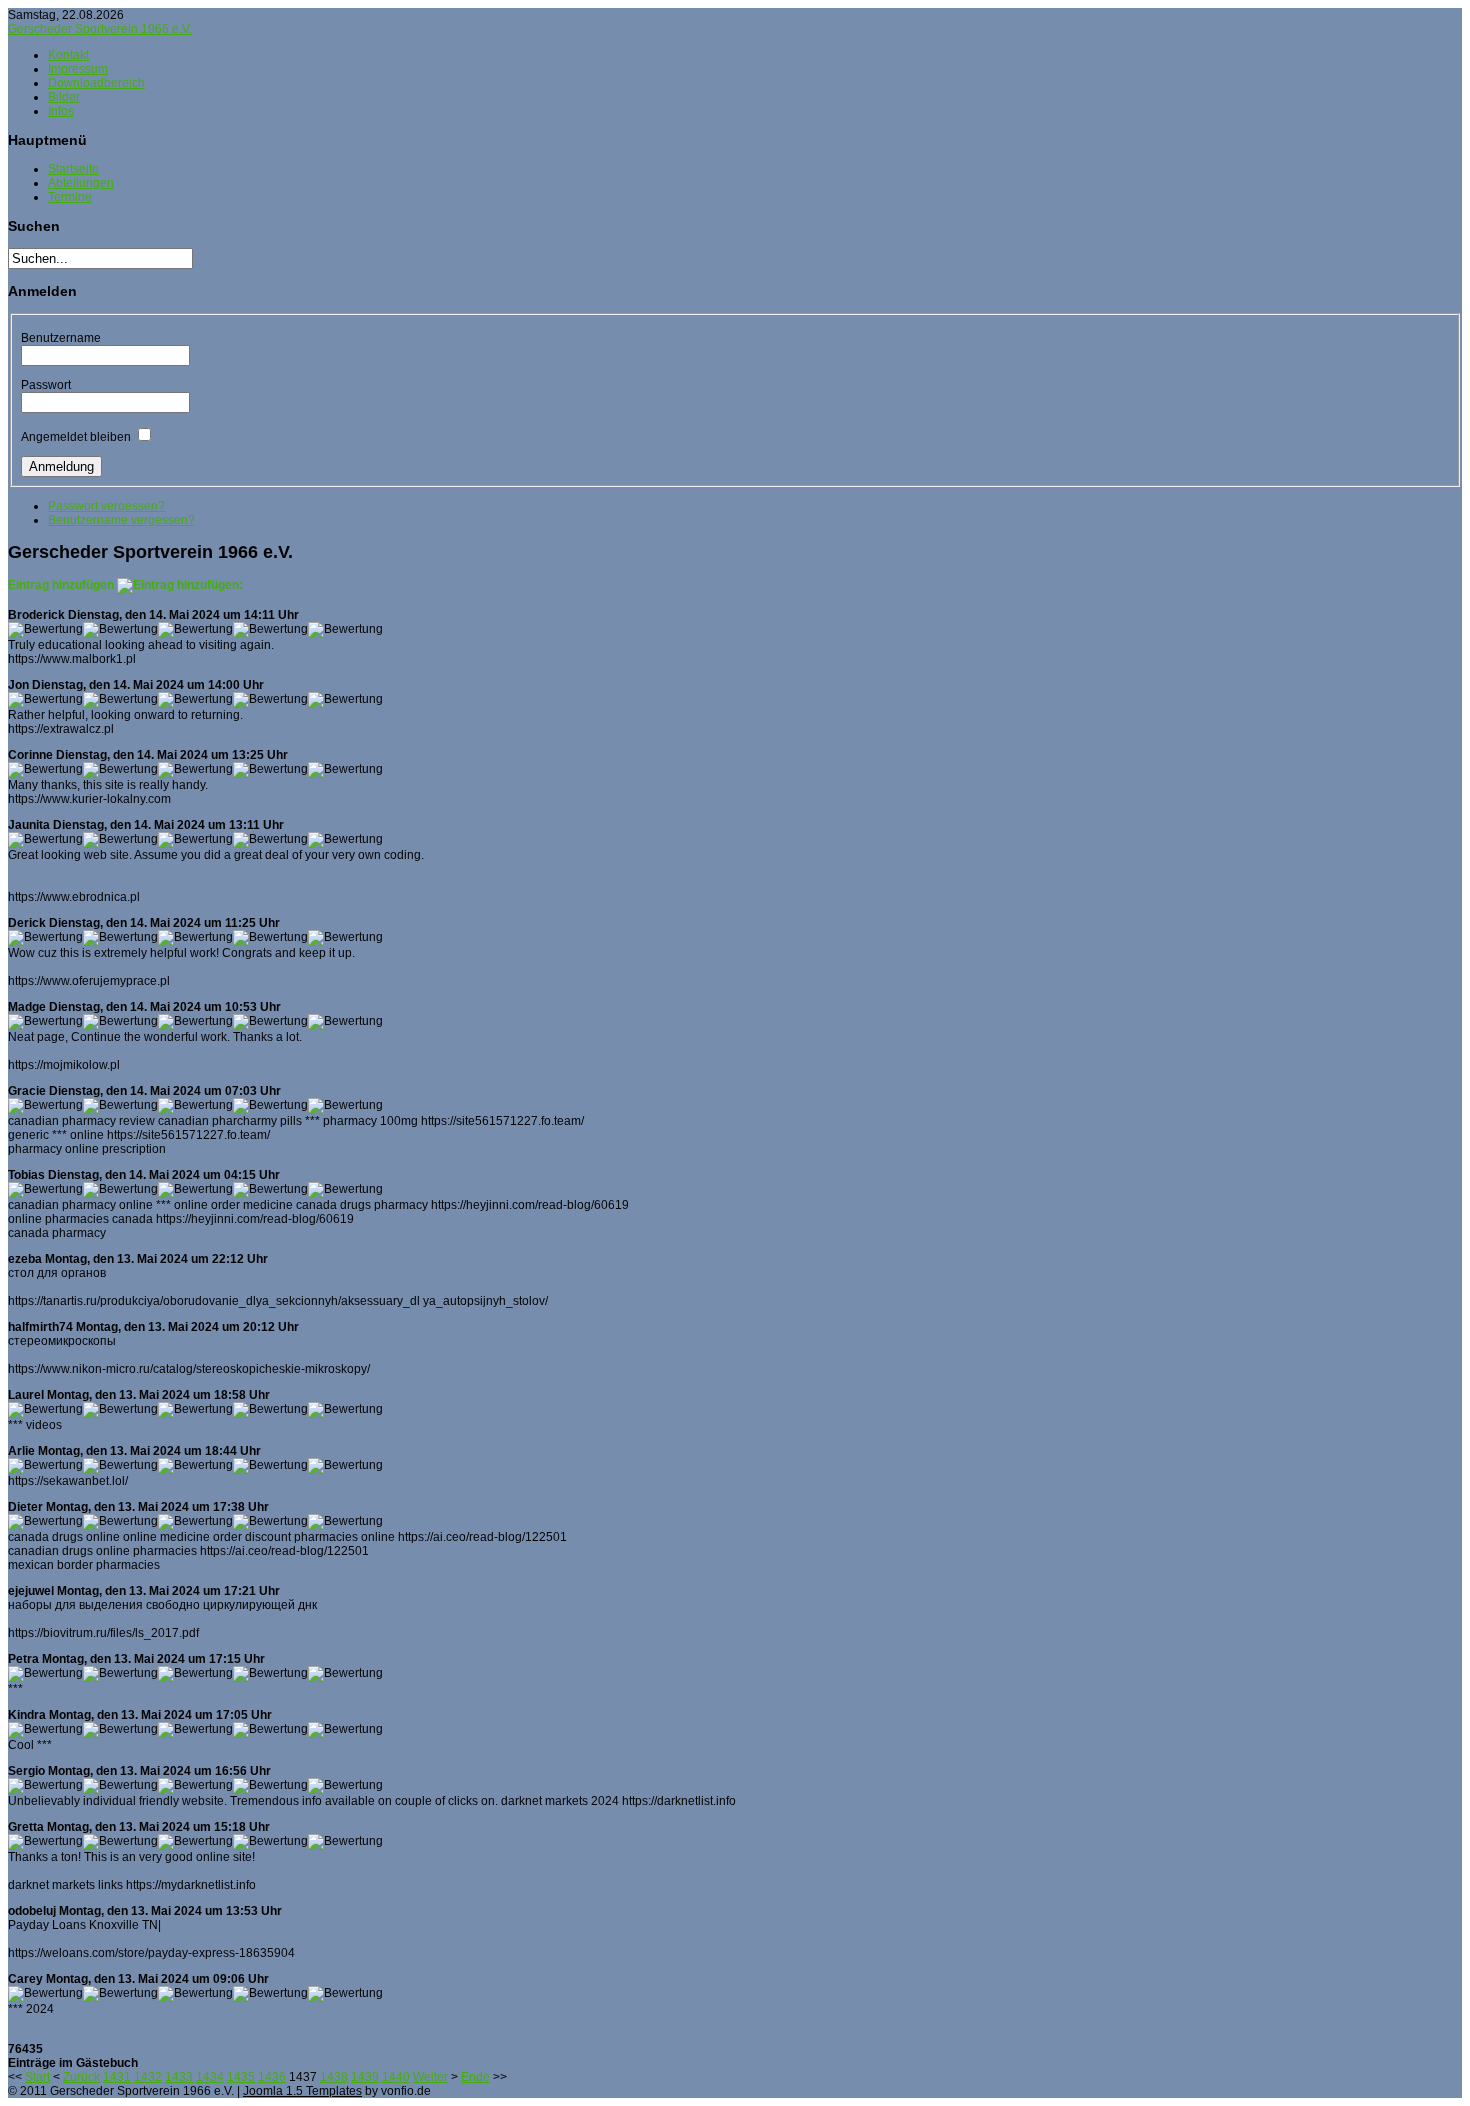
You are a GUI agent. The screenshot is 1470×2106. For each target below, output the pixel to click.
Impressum (78, 69)
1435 (241, 2077)
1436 (272, 2077)
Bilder (64, 97)
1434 (210, 2077)
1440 (396, 2077)
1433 (179, 2077)
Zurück (81, 2077)
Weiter (430, 2077)
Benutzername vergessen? (121, 520)
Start (37, 2077)
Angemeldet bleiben (76, 437)
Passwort (46, 385)
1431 (117, 2077)
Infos (61, 111)
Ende (475, 2077)
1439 (365, 2077)
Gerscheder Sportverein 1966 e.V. (100, 29)
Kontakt (68, 55)
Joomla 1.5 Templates (302, 2091)
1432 (148, 2077)
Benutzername (61, 338)
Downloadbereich (96, 83)
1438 (334, 2077)
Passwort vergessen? (106, 506)
